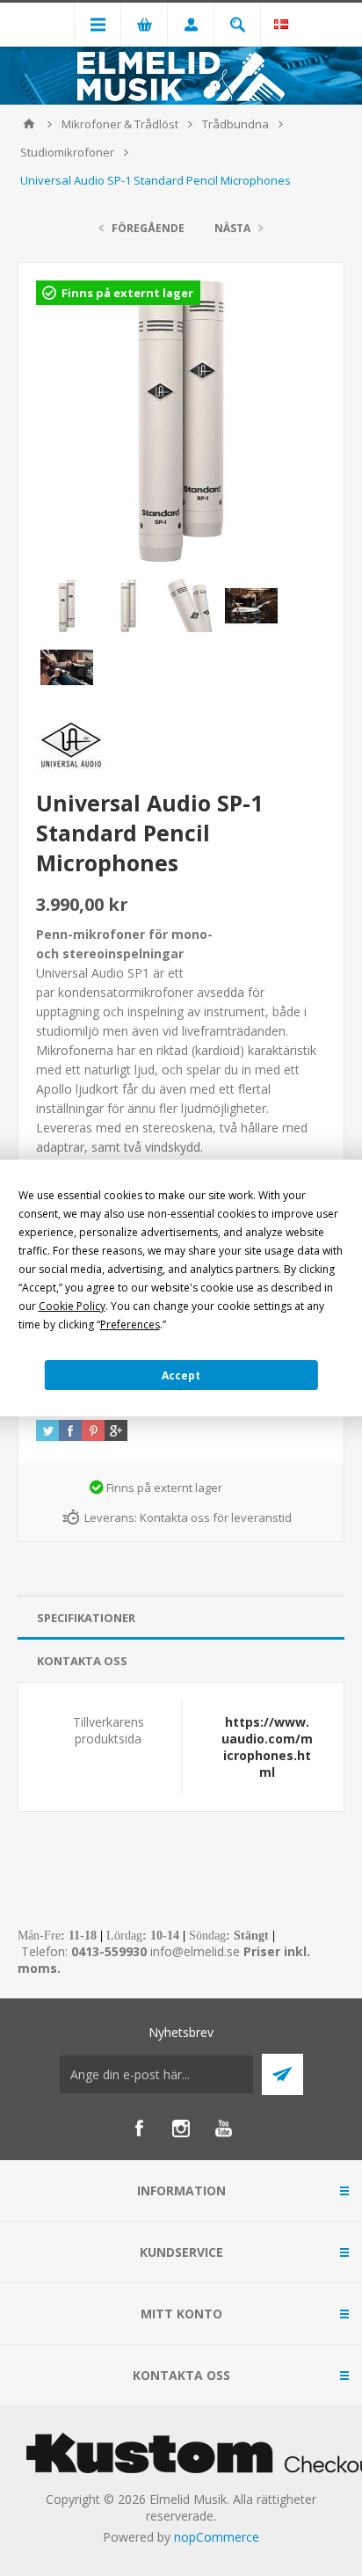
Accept (181, 1375)
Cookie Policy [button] (72, 1306)
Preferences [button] (130, 1324)
